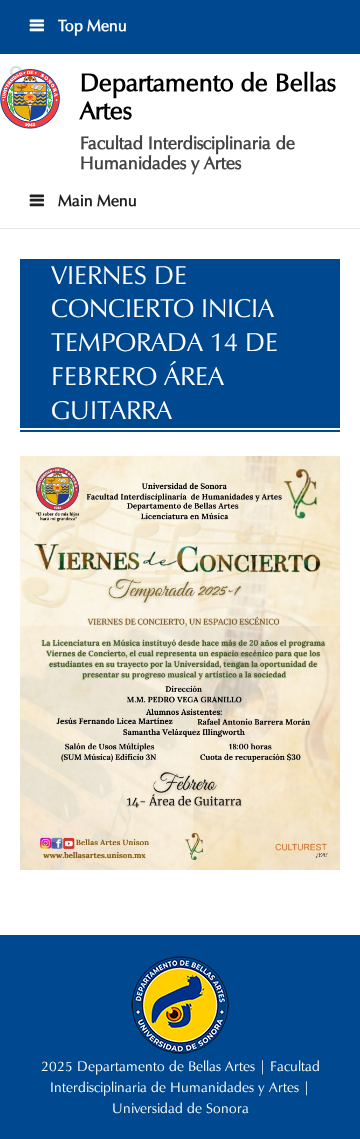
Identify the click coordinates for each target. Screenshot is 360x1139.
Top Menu (90, 25)
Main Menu (95, 200)
